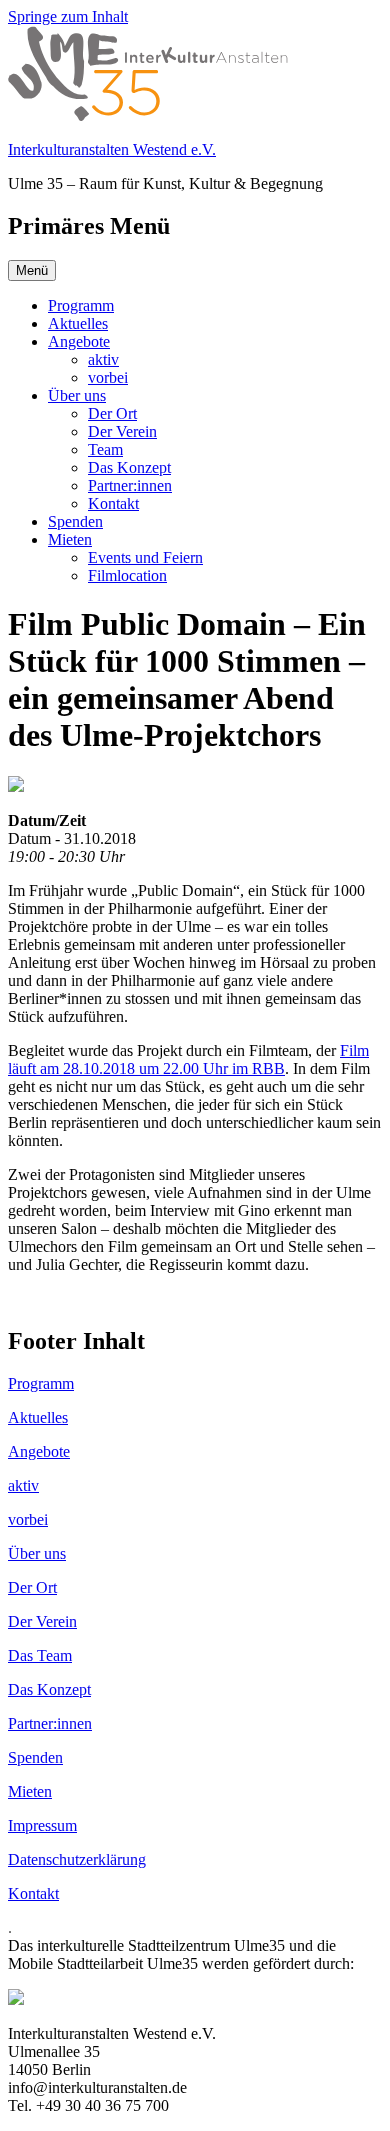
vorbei (108, 377)
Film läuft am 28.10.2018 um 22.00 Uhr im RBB (188, 1059)
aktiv (103, 359)
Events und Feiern (145, 557)
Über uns (77, 395)
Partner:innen (130, 485)
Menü (32, 270)
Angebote (79, 341)
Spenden (75, 521)
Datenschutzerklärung (77, 1859)
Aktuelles (78, 323)
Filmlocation (127, 575)
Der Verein (122, 431)
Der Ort (112, 413)
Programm (81, 305)
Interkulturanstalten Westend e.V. (112, 149)
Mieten (70, 539)
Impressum (42, 1825)
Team (105, 449)
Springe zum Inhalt (68, 16)
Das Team (40, 1655)
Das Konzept (129, 467)
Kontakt (113, 503)
